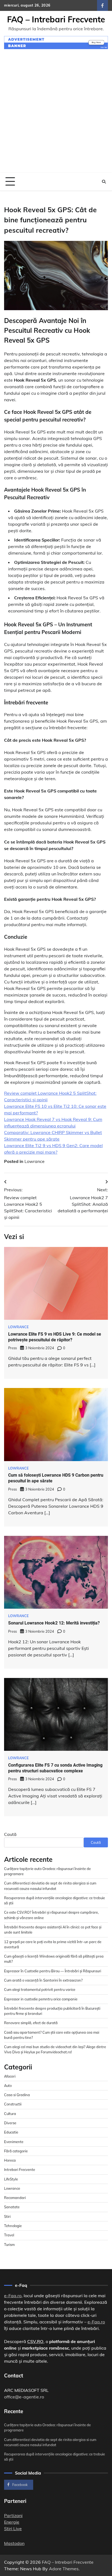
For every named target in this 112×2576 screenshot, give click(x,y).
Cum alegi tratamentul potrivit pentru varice (40, 1989)
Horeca (10, 2160)
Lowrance (35, 1161)
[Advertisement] (56, 114)
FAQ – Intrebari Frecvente (56, 19)
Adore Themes (64, 2569)
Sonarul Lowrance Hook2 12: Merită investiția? (54, 1623)
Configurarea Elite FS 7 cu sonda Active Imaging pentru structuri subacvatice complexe (55, 1768)
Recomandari (15, 2198)
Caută (10, 1834)
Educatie (11, 2132)
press (13, 1348)
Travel (9, 2235)
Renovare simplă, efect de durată (31, 2023)
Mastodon (14, 2543)
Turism (9, 2245)
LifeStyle (11, 2179)
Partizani (13, 2515)
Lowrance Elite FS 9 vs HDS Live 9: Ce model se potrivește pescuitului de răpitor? (55, 1337)
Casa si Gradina (17, 2095)
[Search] (104, 182)
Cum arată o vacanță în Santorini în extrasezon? (43, 1980)
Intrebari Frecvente (20, 2170)
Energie (12, 2522)
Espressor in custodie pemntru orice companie (41, 1999)
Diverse (10, 2123)
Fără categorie (16, 2151)
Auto (8, 2086)
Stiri (7, 2216)
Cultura (10, 2114)
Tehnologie (13, 2226)
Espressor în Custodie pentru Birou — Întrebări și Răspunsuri (53, 1971)
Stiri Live (13, 2529)
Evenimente (14, 2142)
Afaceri (10, 2076)
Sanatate (12, 2207)
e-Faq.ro (13, 2296)
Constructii (13, 2104)
